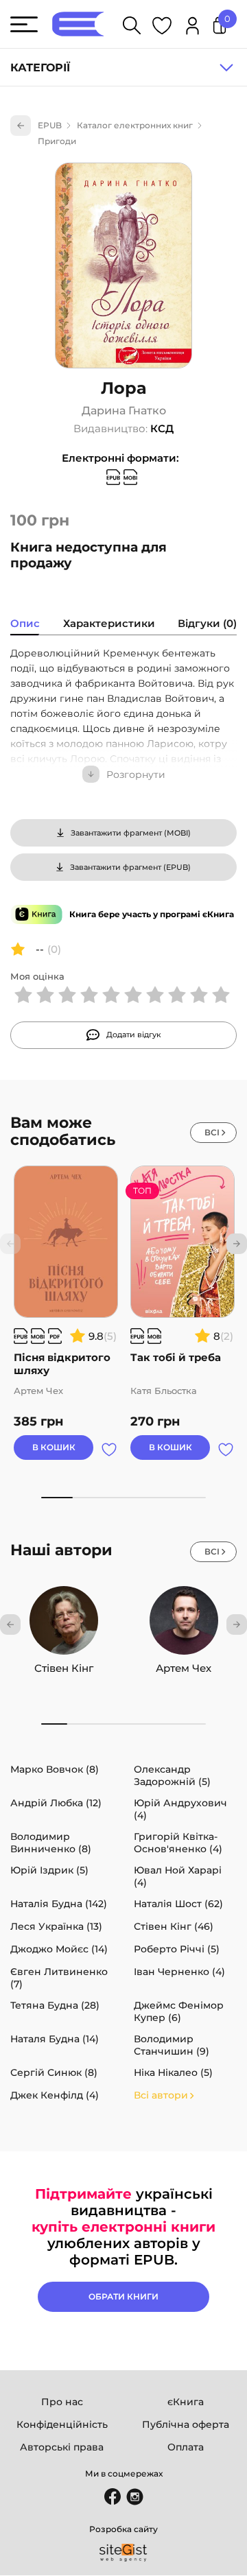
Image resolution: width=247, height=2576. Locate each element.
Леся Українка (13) (56, 1926)
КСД (162, 428)
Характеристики (109, 623)
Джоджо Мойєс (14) (59, 1949)
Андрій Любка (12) (56, 1803)
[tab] (25, 625)
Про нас (62, 2402)
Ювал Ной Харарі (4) (178, 1876)
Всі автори (161, 2095)
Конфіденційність (62, 2424)
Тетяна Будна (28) (55, 2005)
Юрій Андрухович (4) (180, 1809)
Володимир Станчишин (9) (172, 2045)
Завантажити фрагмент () (131, 833)
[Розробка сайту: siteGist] (123, 2553)
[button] (237, 1244)
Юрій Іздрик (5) (49, 1870)
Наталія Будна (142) (59, 1904)
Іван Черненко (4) (179, 1972)
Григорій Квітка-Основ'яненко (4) (178, 1843)
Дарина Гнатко (124, 411)
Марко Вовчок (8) (55, 1769)
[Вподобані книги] (162, 28)
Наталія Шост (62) (178, 1904)
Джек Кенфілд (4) (55, 2095)
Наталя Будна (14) (55, 2039)
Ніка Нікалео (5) (173, 2072)
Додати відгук (134, 1035)
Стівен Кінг (64, 1668)
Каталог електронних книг (135, 125)
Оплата (186, 2447)
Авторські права (62, 2447)
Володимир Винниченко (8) (51, 1843)
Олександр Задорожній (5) (172, 1775)
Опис (25, 623)
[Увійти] (192, 28)
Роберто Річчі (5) (177, 1949)
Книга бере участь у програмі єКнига (152, 914)
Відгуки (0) (207, 623)
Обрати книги (123, 2296)
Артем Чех (184, 1668)
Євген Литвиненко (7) (59, 1978)
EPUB (50, 125)
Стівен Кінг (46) (174, 1926)
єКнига (186, 2402)
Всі (212, 1132)
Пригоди (57, 141)
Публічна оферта (186, 2424)
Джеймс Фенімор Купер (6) (179, 2011)
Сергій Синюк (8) (54, 2072)
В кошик (54, 1447)
